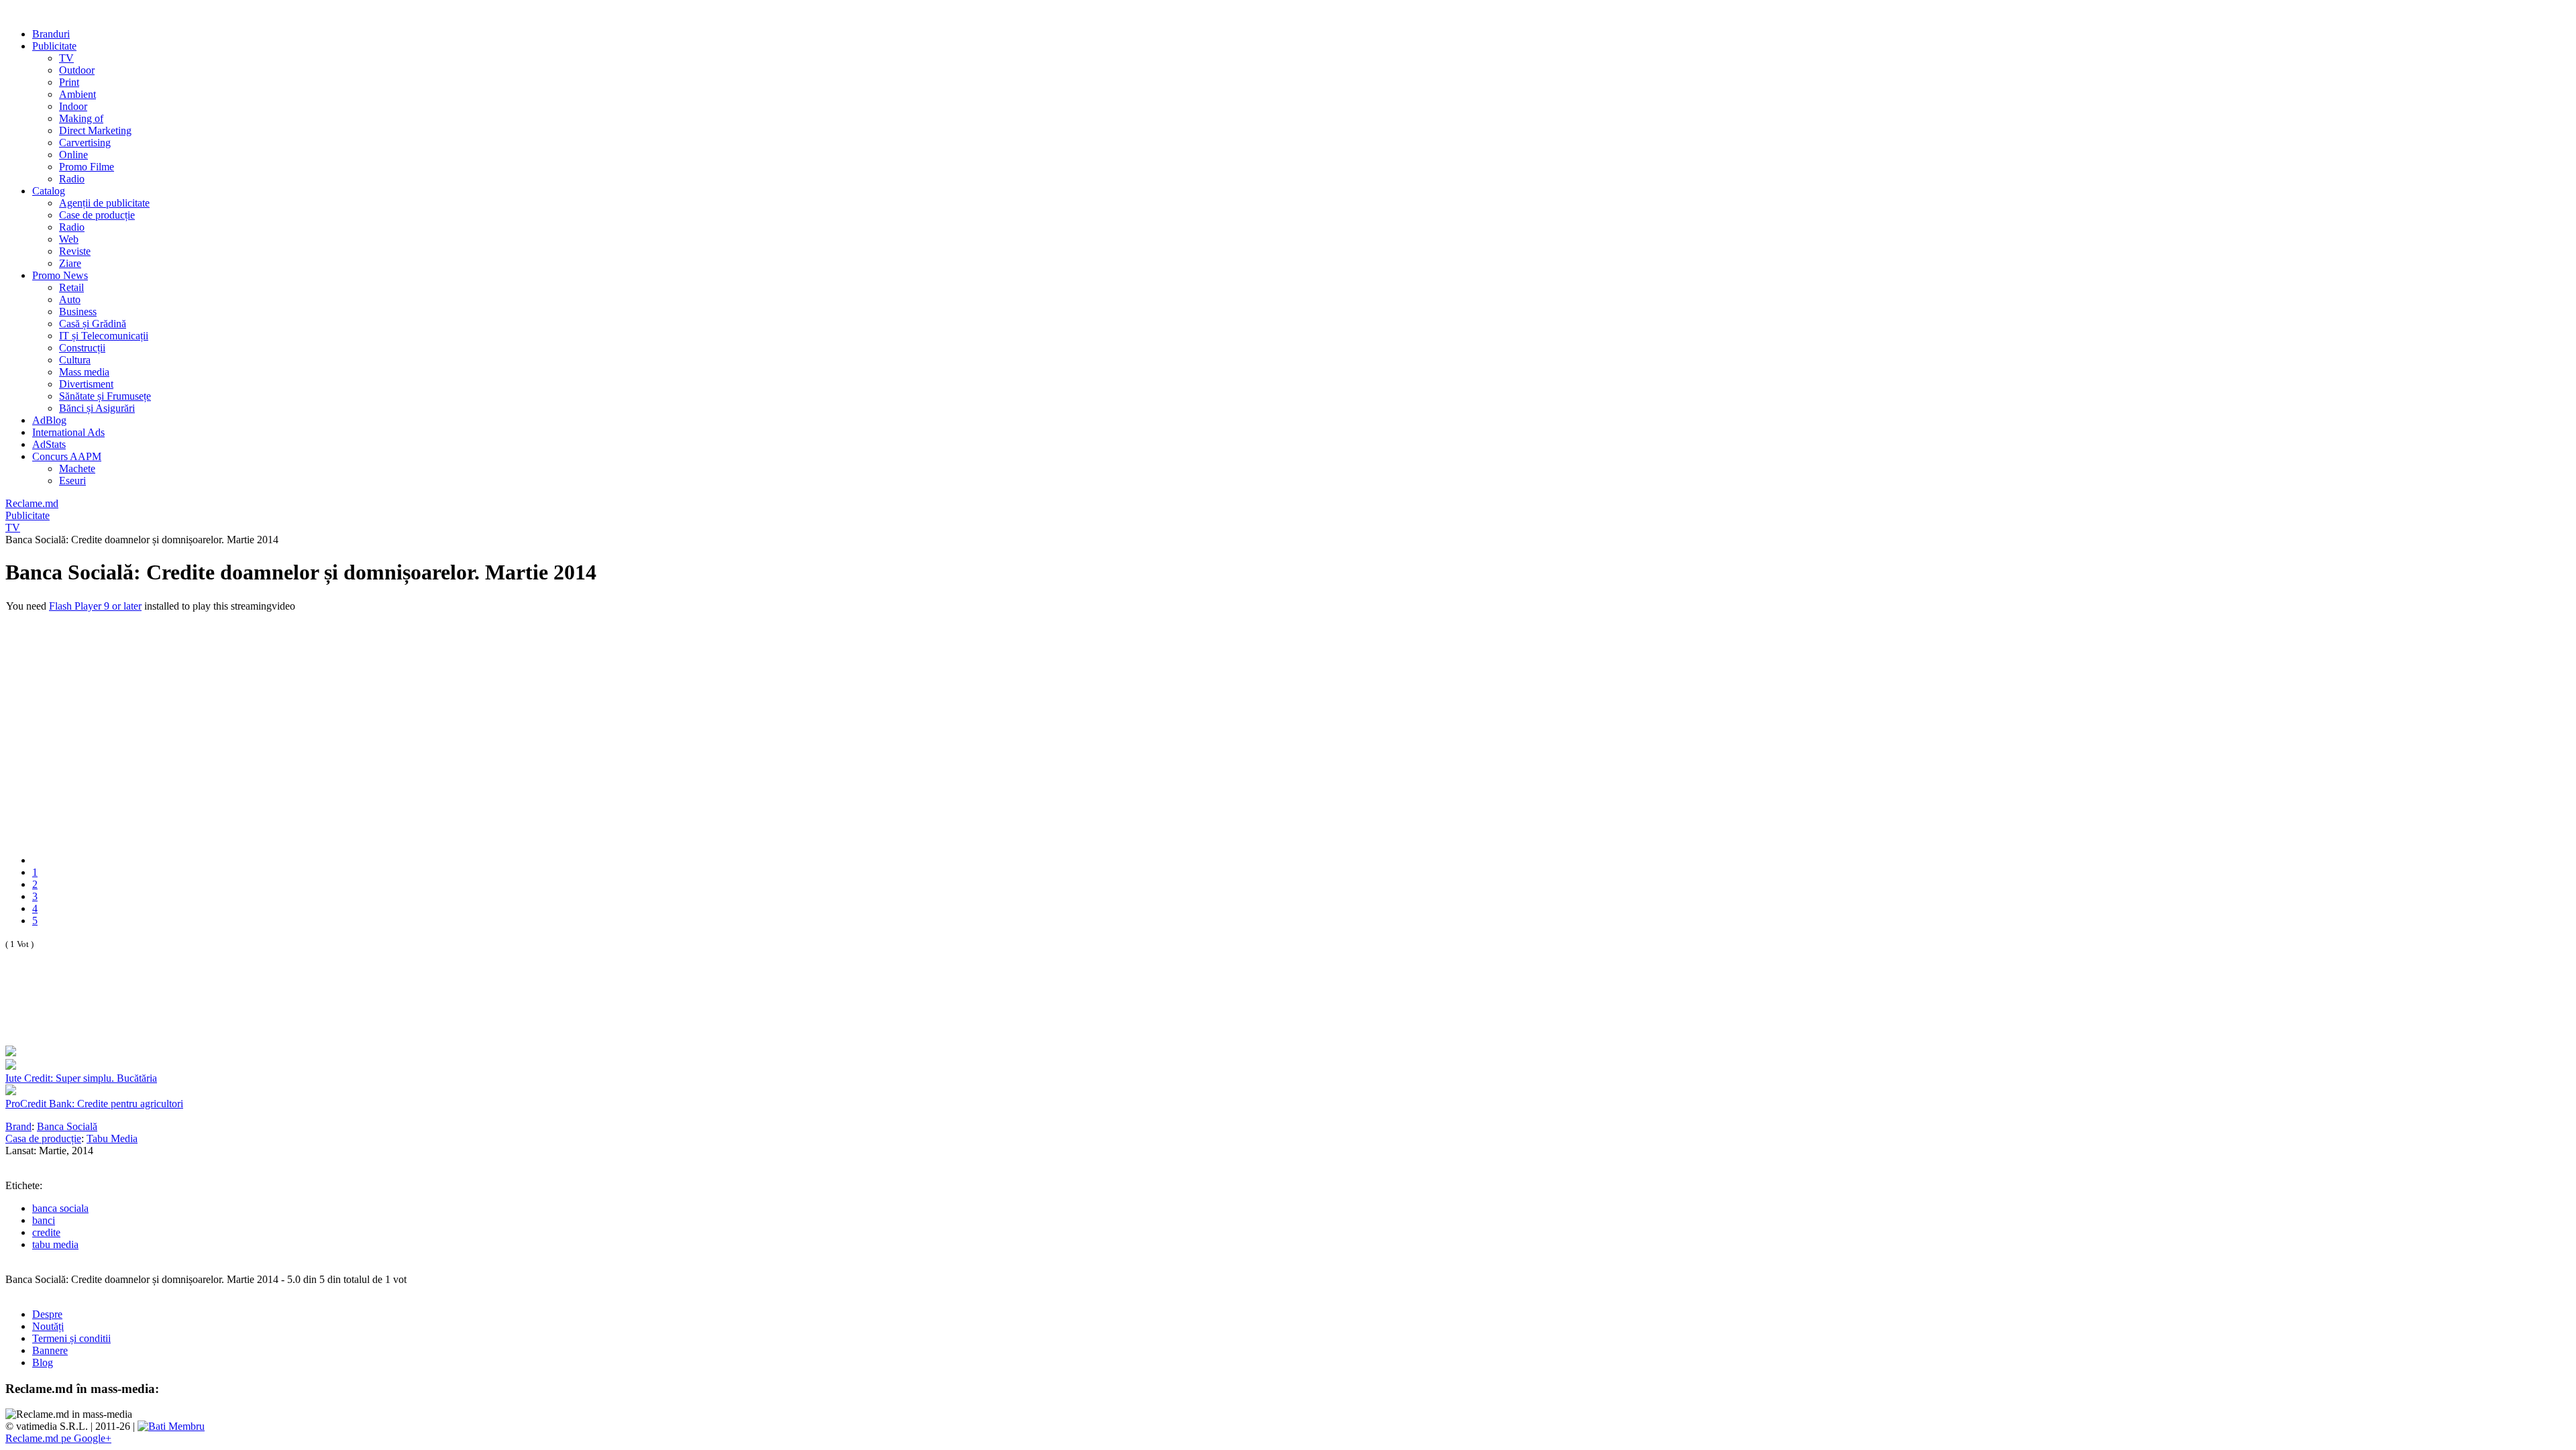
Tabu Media (112, 1138)
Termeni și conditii (71, 1338)
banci (44, 1220)
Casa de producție (43, 1138)
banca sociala (60, 1208)
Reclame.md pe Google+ (58, 1438)
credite (46, 1232)
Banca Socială (67, 1126)
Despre (47, 1314)
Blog (43, 1362)
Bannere (50, 1350)
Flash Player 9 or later (95, 606)
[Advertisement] (162, 1012)
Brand (18, 1126)
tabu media (55, 1244)
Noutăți (48, 1326)
